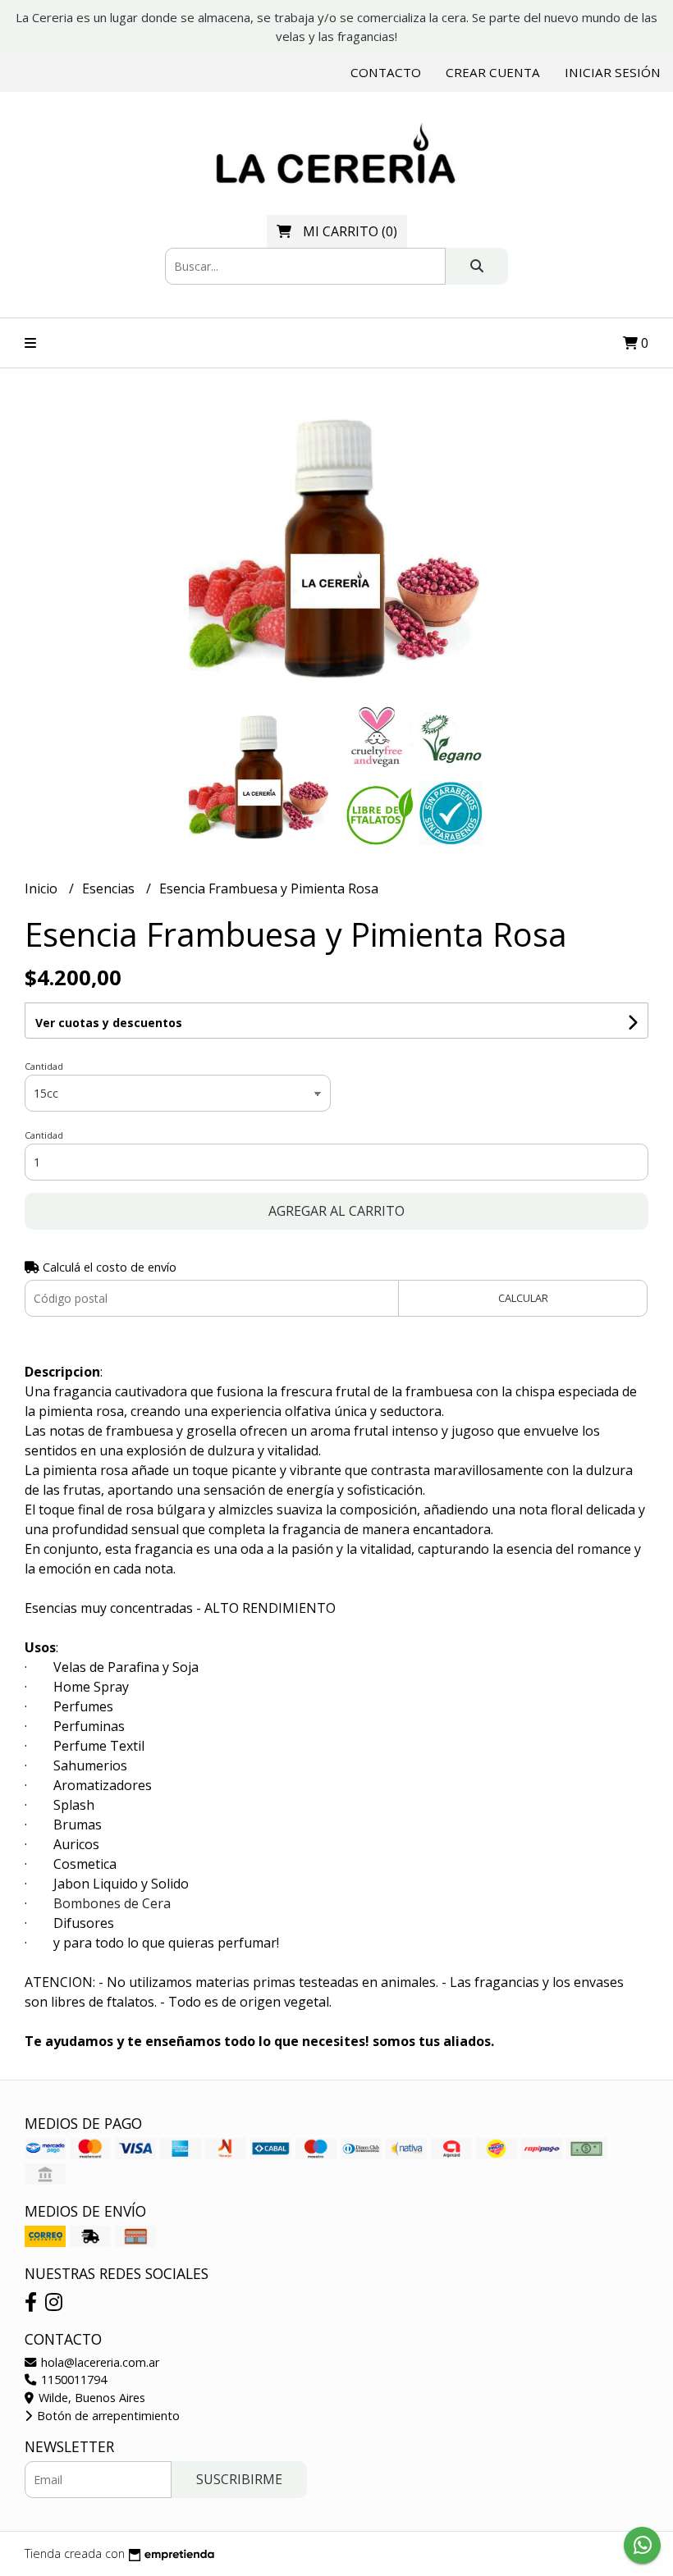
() (350, 231)
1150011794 (72, 2380)
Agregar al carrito (336, 1211)
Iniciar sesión (613, 72)
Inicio (43, 888)
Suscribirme (239, 2479)
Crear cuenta (493, 72)
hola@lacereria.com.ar (98, 2362)
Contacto (386, 72)
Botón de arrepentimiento (107, 2416)
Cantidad (44, 1066)
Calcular (523, 1298)
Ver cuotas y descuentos (109, 1023)
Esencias (110, 888)
